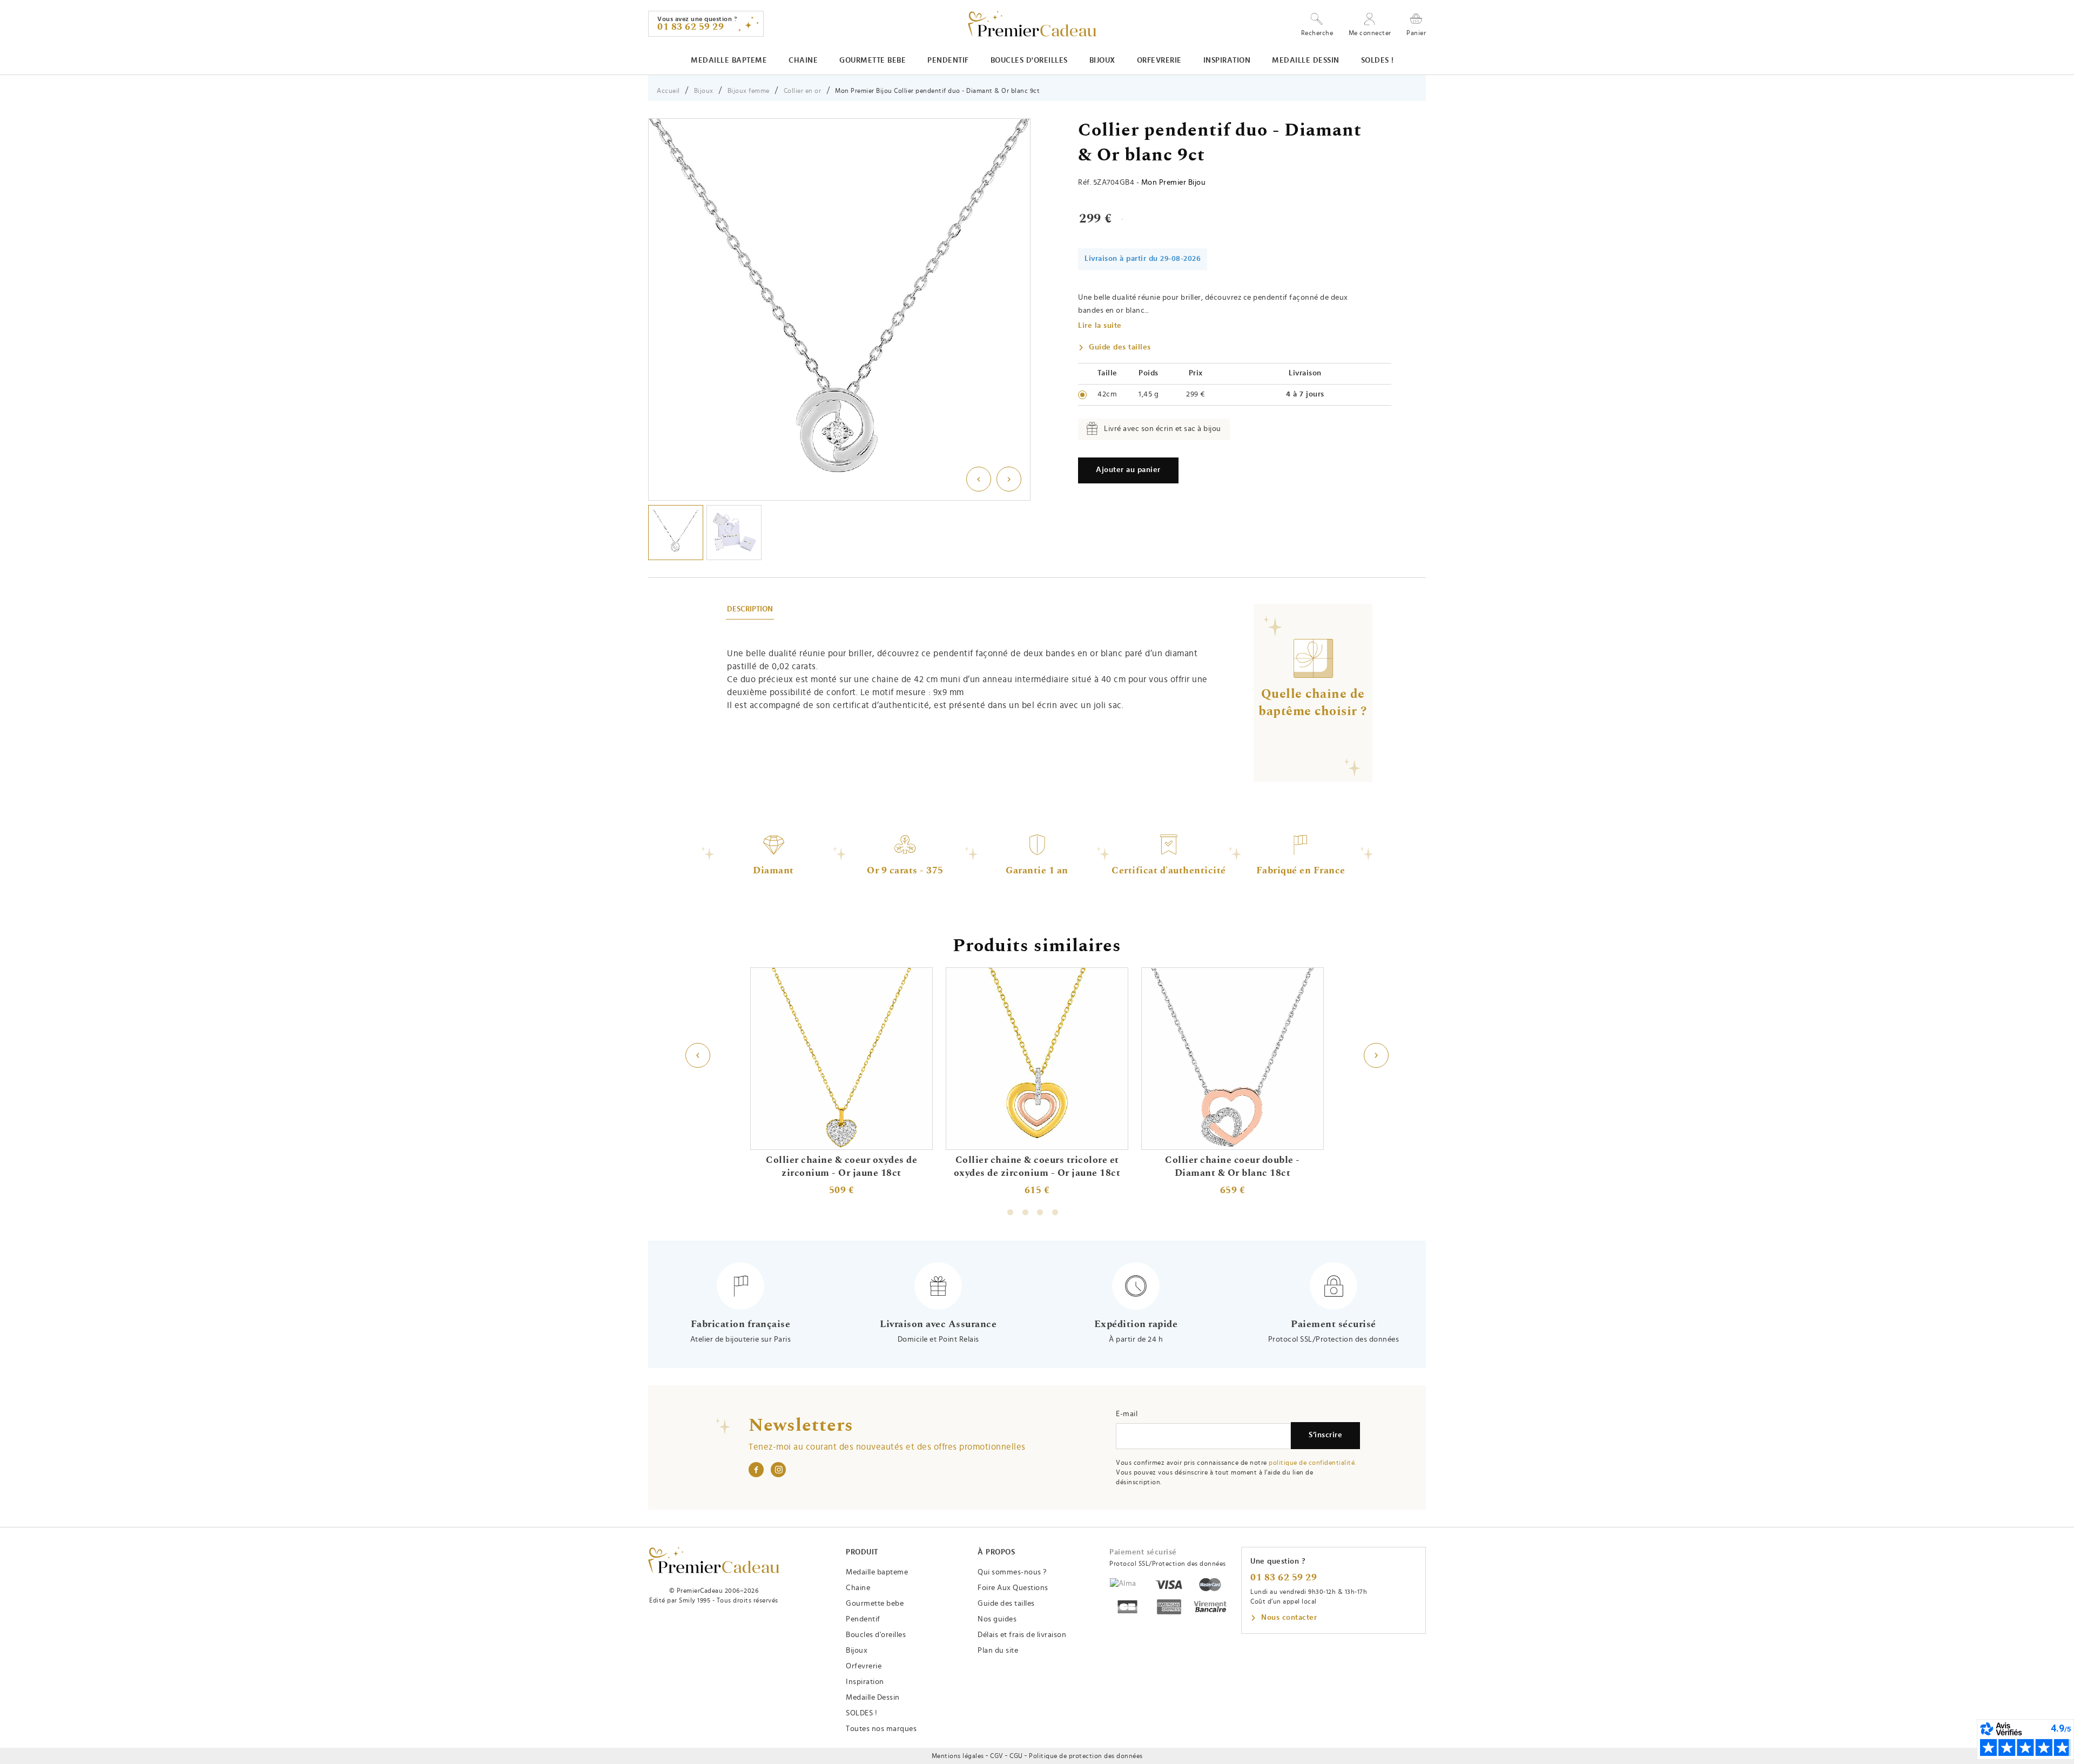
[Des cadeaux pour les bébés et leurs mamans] (714, 1560)
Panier (1416, 33)
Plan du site (998, 1651)
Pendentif (948, 60)
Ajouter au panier (1128, 470)
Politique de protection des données (1086, 1756)
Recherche (1317, 33)
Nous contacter (1289, 1618)
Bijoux (1102, 60)
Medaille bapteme (729, 60)
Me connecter (1370, 33)
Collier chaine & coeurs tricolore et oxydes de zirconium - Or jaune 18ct (1037, 1167)
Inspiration (1227, 60)
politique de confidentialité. (1312, 1463)
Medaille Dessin (1306, 60)
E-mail (1127, 1414)
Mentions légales (958, 1756)
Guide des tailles (1120, 347)
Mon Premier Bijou (1174, 183)
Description (750, 609)
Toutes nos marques (881, 1729)
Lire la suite (1100, 326)
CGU (1016, 1756)
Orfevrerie (1159, 60)
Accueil (668, 91)
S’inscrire (1325, 1435)
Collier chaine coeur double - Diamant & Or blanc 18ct (1233, 1167)
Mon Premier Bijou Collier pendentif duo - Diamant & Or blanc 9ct (937, 91)
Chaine (803, 60)
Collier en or (803, 91)
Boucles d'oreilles (1029, 60)
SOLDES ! (1378, 60)
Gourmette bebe (873, 60)
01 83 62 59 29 (1284, 1578)
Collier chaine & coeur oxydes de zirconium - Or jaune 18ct (841, 1167)
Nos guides (997, 1619)
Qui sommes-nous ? (1012, 1572)
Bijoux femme (749, 91)
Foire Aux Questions (1013, 1588)
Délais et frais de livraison (1022, 1635)
